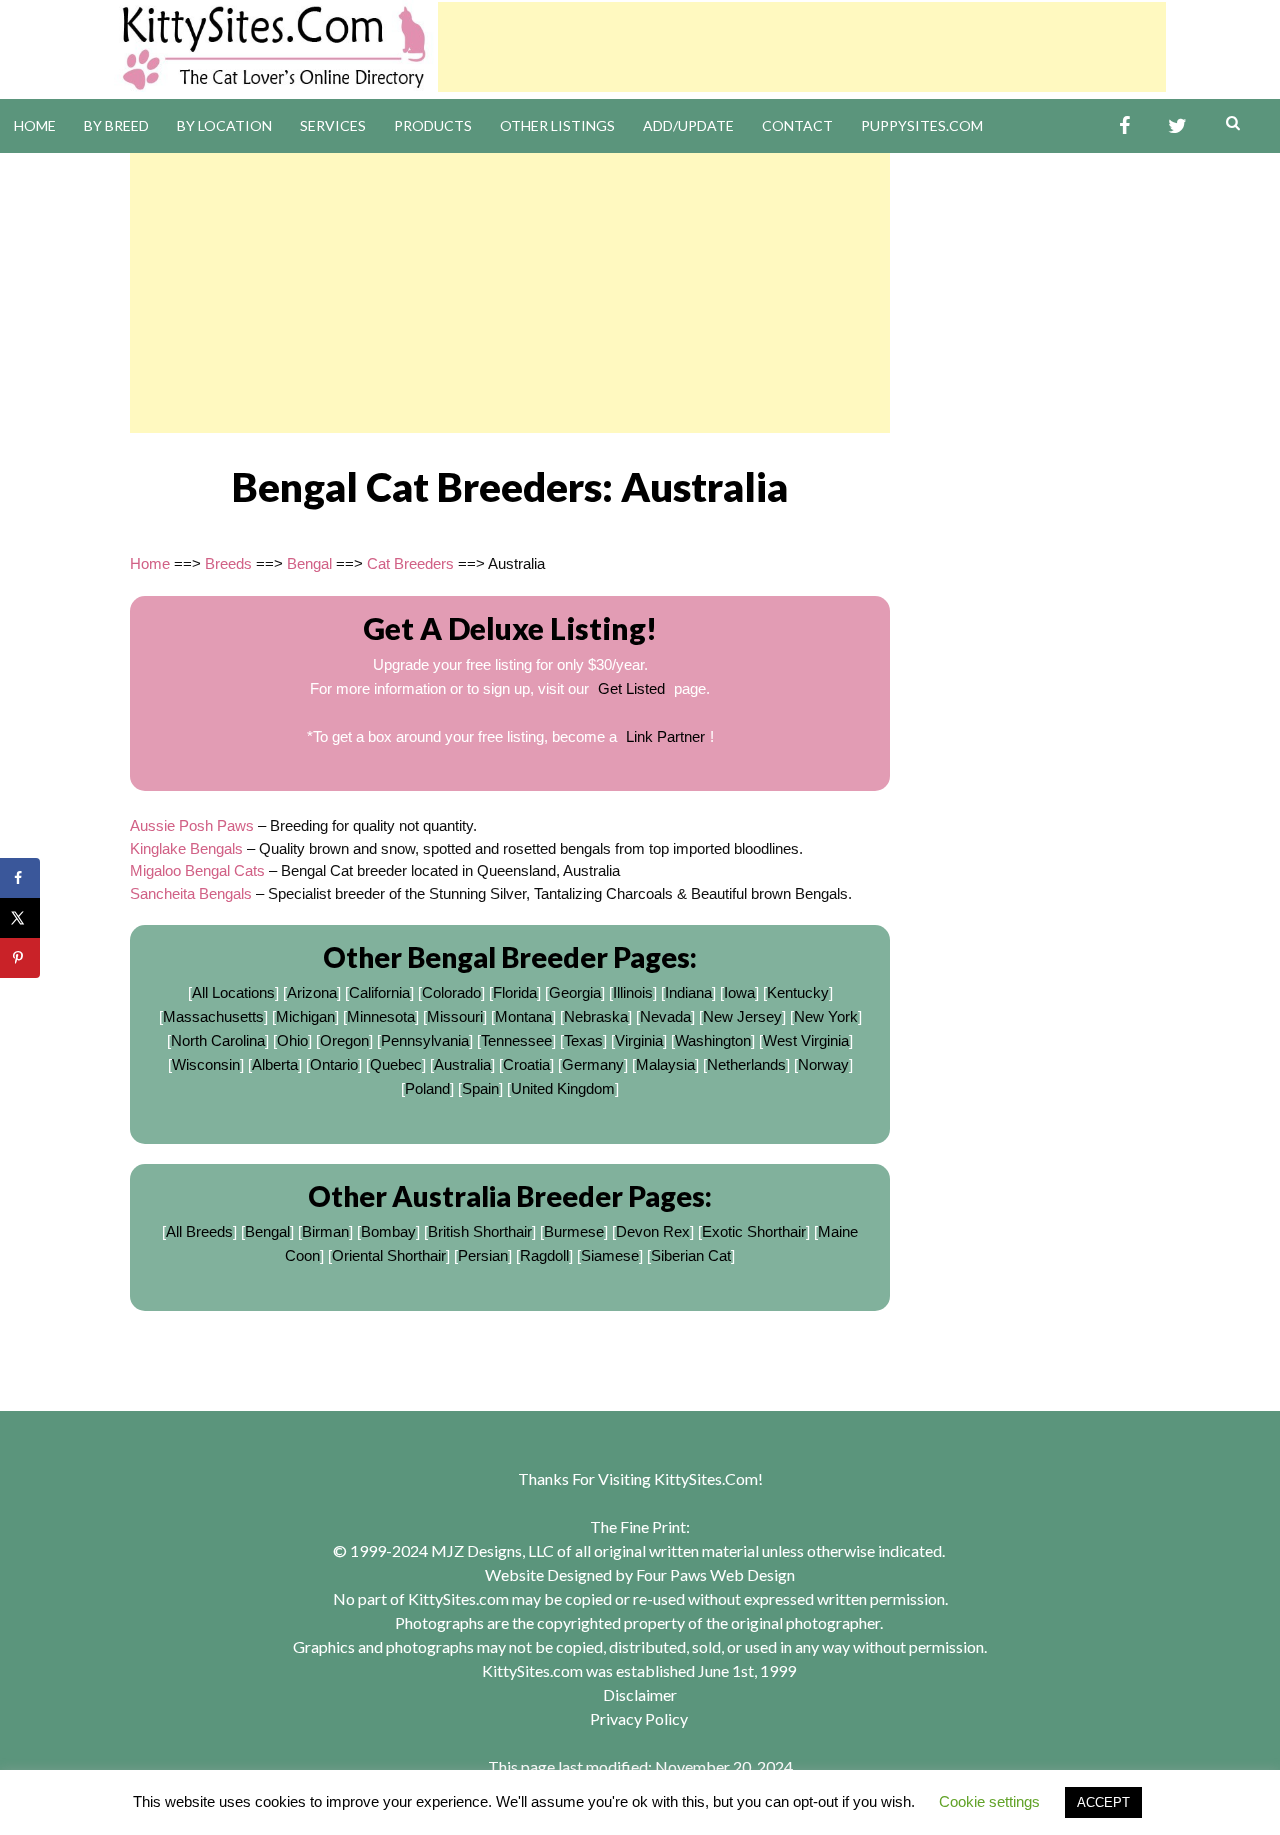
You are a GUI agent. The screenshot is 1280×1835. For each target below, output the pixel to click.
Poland (427, 1088)
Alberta (275, 1064)
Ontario (334, 1064)
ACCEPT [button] (1103, 1802)
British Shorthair (480, 1231)
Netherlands (746, 1064)
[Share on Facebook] (20, 878)
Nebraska (596, 1016)
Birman (325, 1231)
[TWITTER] (1177, 126)
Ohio (292, 1040)
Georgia (575, 992)
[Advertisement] (802, 47)
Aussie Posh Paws (192, 825)
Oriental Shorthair (389, 1255)
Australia (462, 1064)
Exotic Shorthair (754, 1231)
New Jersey (742, 1016)
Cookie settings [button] (989, 1801)
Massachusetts (213, 1016)
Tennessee (516, 1040)
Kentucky (798, 992)
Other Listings (557, 125)
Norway (823, 1064)
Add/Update (688, 125)
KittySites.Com (706, 1478)
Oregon (344, 1040)
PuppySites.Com (922, 125)
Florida (515, 992)
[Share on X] (20, 918)
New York (826, 1016)
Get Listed (631, 688)
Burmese (574, 1231)
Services (333, 125)
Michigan (305, 1016)
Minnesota (381, 1016)
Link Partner (665, 736)
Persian (483, 1255)
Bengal (309, 563)
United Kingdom (563, 1088)
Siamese (610, 1255)
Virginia (639, 1040)
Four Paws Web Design (715, 1574)
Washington (713, 1040)
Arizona (312, 992)
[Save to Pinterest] (20, 958)
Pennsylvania (425, 1040)
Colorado (451, 992)
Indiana (688, 992)
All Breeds (199, 1231)
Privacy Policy (639, 1718)
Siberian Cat (691, 1255)
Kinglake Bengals (186, 848)
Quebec (396, 1064)
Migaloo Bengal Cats (197, 870)
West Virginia (806, 1040)
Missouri (455, 1016)
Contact (797, 125)
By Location (224, 125)
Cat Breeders (410, 563)
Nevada (665, 1016)
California (379, 992)
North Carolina (218, 1040)
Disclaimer (640, 1694)
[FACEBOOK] (1124, 126)
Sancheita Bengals (191, 893)
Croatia (526, 1064)
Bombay (388, 1231)
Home (35, 125)
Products (433, 125)
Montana (523, 1016)
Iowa (739, 992)
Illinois (633, 992)
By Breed (116, 125)
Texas (583, 1040)
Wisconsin (206, 1064)
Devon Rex (653, 1231)
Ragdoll (544, 1255)
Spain (480, 1088)
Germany (593, 1064)
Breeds (228, 563)
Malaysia (665, 1064)
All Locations (233, 992)
